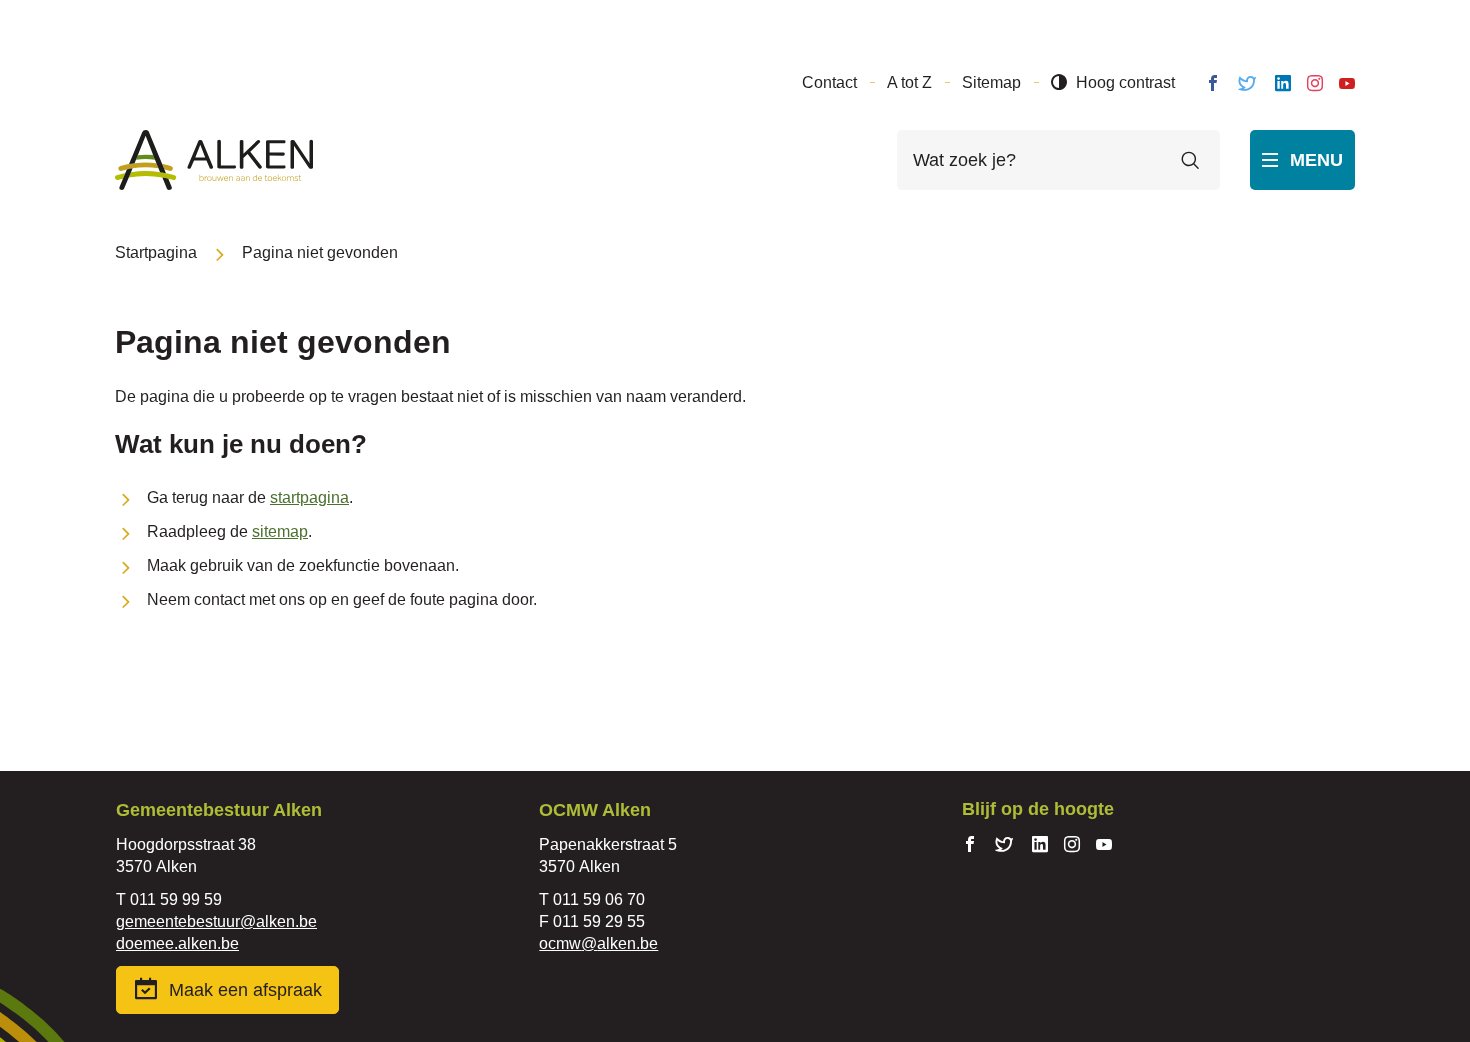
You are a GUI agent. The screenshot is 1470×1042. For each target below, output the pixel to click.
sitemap (280, 531)
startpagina (309, 497)
